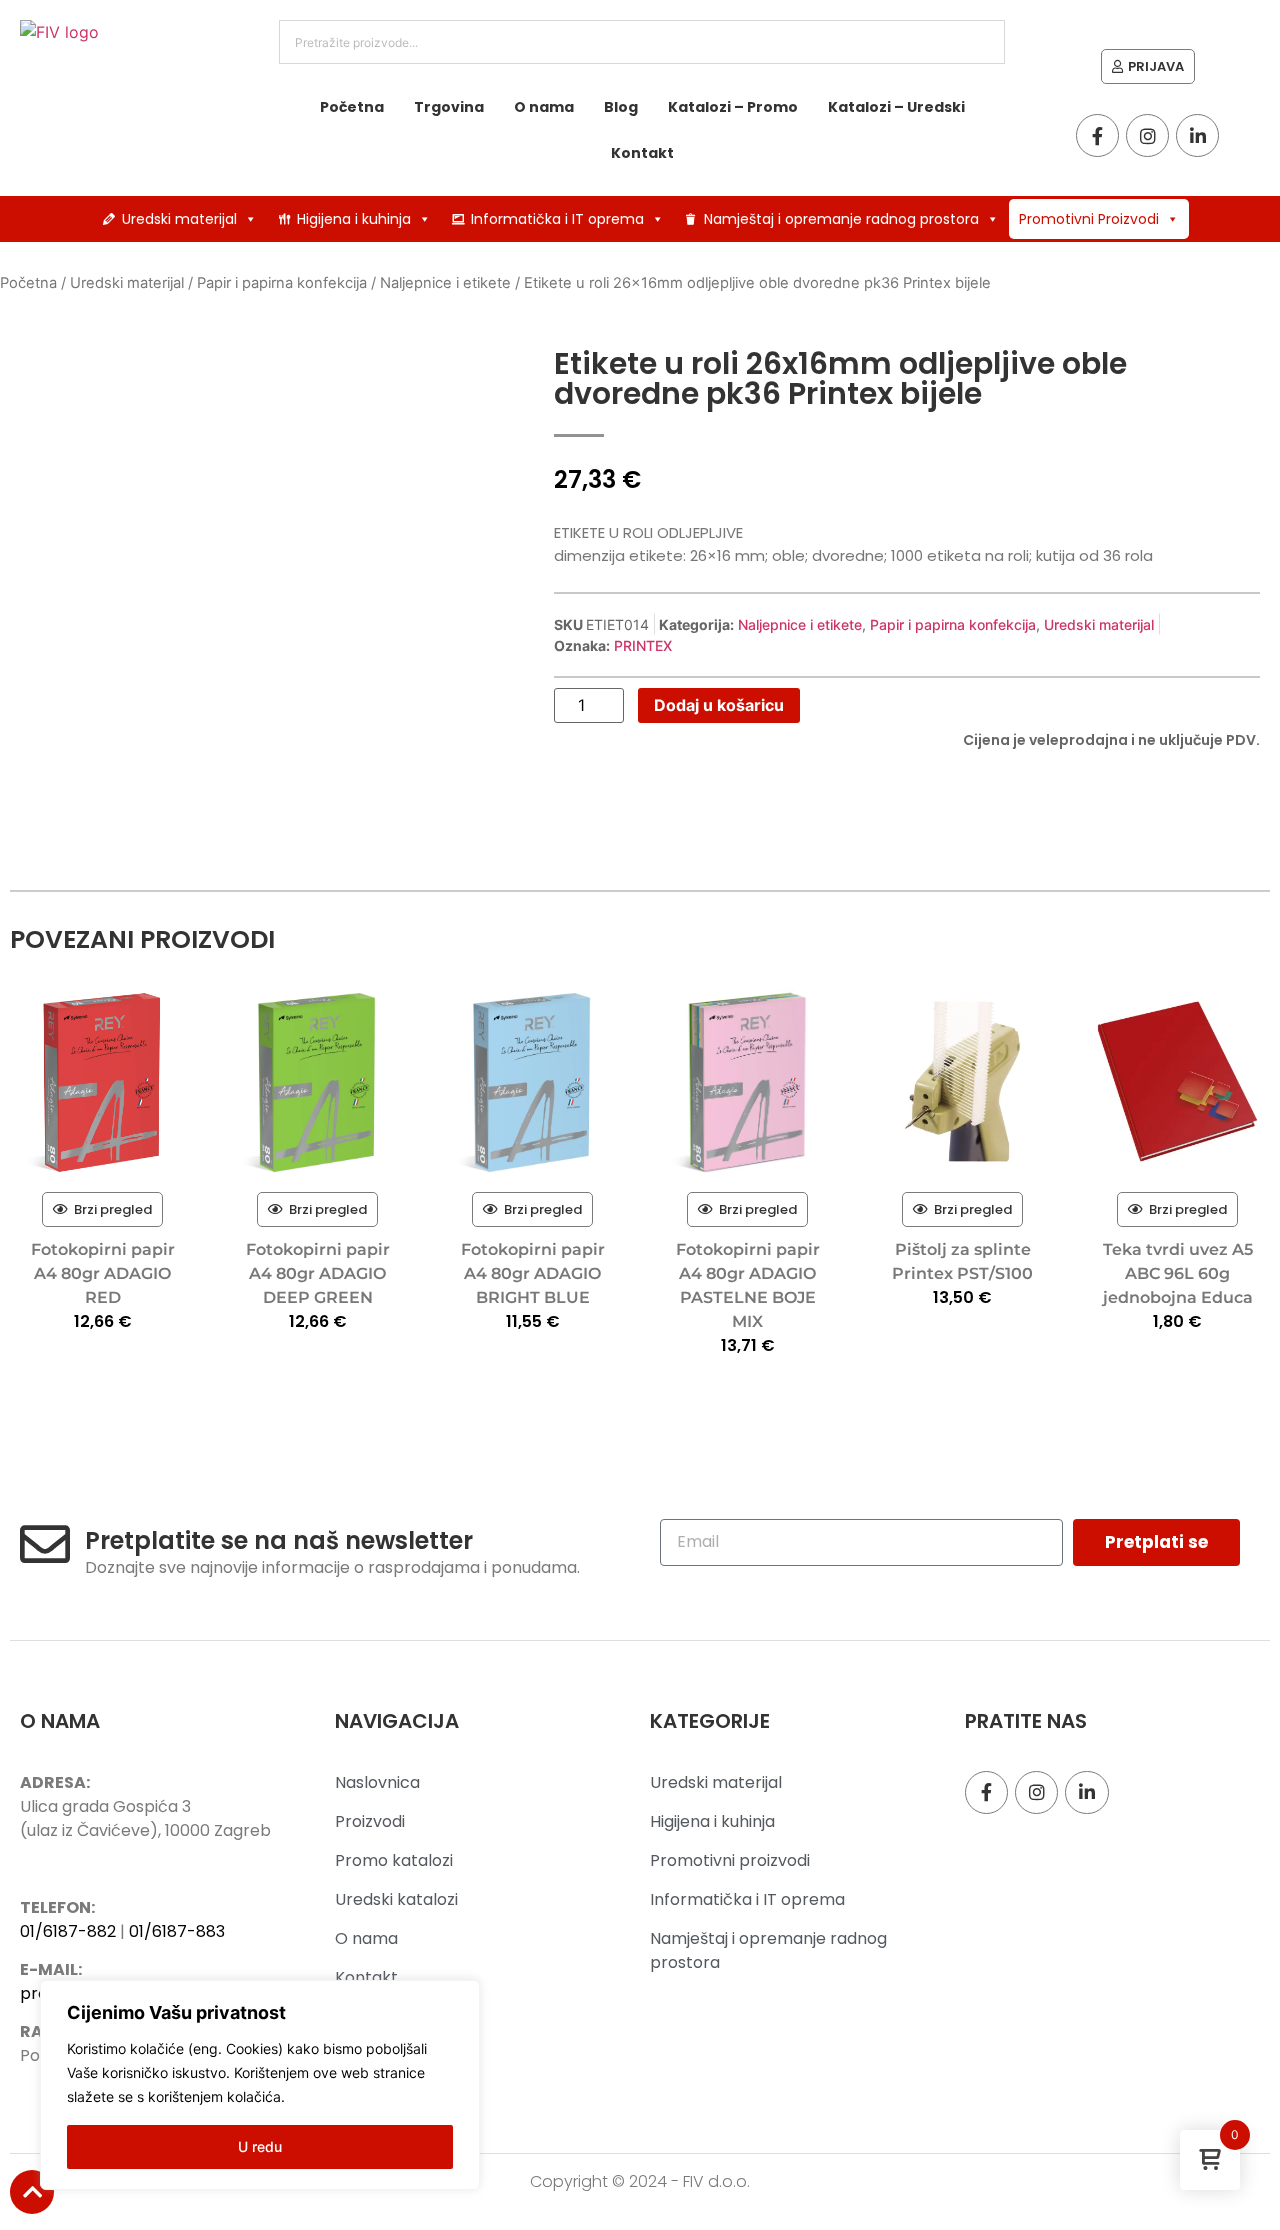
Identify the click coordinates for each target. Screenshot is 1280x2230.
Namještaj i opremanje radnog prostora (841, 219)
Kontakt (642, 153)
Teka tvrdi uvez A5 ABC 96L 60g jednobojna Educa (1178, 1273)
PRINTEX (643, 645)
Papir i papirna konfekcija (282, 283)
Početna (352, 107)
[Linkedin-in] (1197, 135)
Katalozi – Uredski (896, 107)
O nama (544, 107)
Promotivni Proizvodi (1089, 219)
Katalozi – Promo (733, 107)
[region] (260, 2085)
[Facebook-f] (1097, 135)
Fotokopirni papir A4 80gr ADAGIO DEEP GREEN (318, 1273)
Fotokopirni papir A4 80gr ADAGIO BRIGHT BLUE (533, 1273)
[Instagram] (1147, 135)
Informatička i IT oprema (557, 219)
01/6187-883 (177, 1931)
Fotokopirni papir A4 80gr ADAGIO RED (103, 1273)
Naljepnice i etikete (445, 283)
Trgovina (449, 107)
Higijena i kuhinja (354, 219)
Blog (621, 107)
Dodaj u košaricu (719, 705)
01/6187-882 (68, 1931)
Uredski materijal (179, 219)
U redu (260, 2146)
